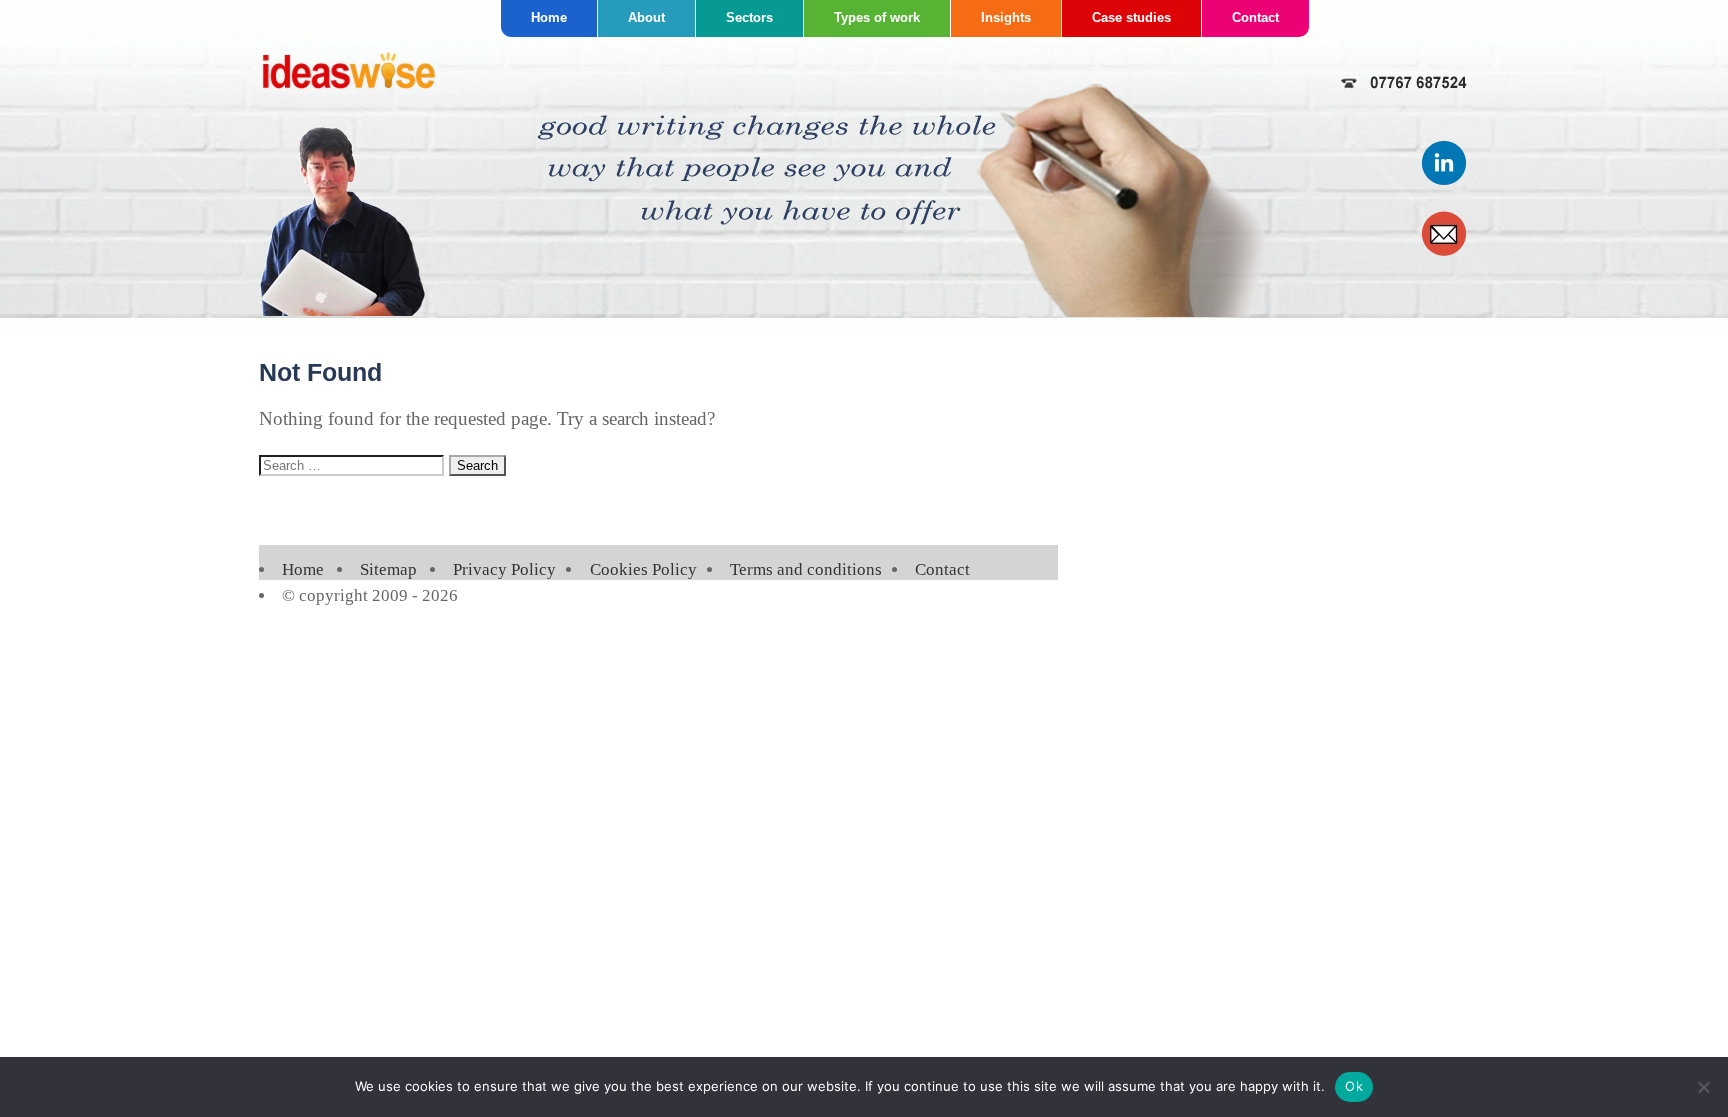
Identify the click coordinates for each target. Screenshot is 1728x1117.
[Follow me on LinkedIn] (1445, 181)
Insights (1006, 17)
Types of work (877, 17)
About (646, 17)
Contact (1255, 17)
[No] (1703, 1087)
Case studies (1131, 17)
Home (549, 17)
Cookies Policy (643, 569)
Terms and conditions (806, 569)
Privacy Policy (504, 569)
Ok (1354, 1086)
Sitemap (388, 569)
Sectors (749, 17)
